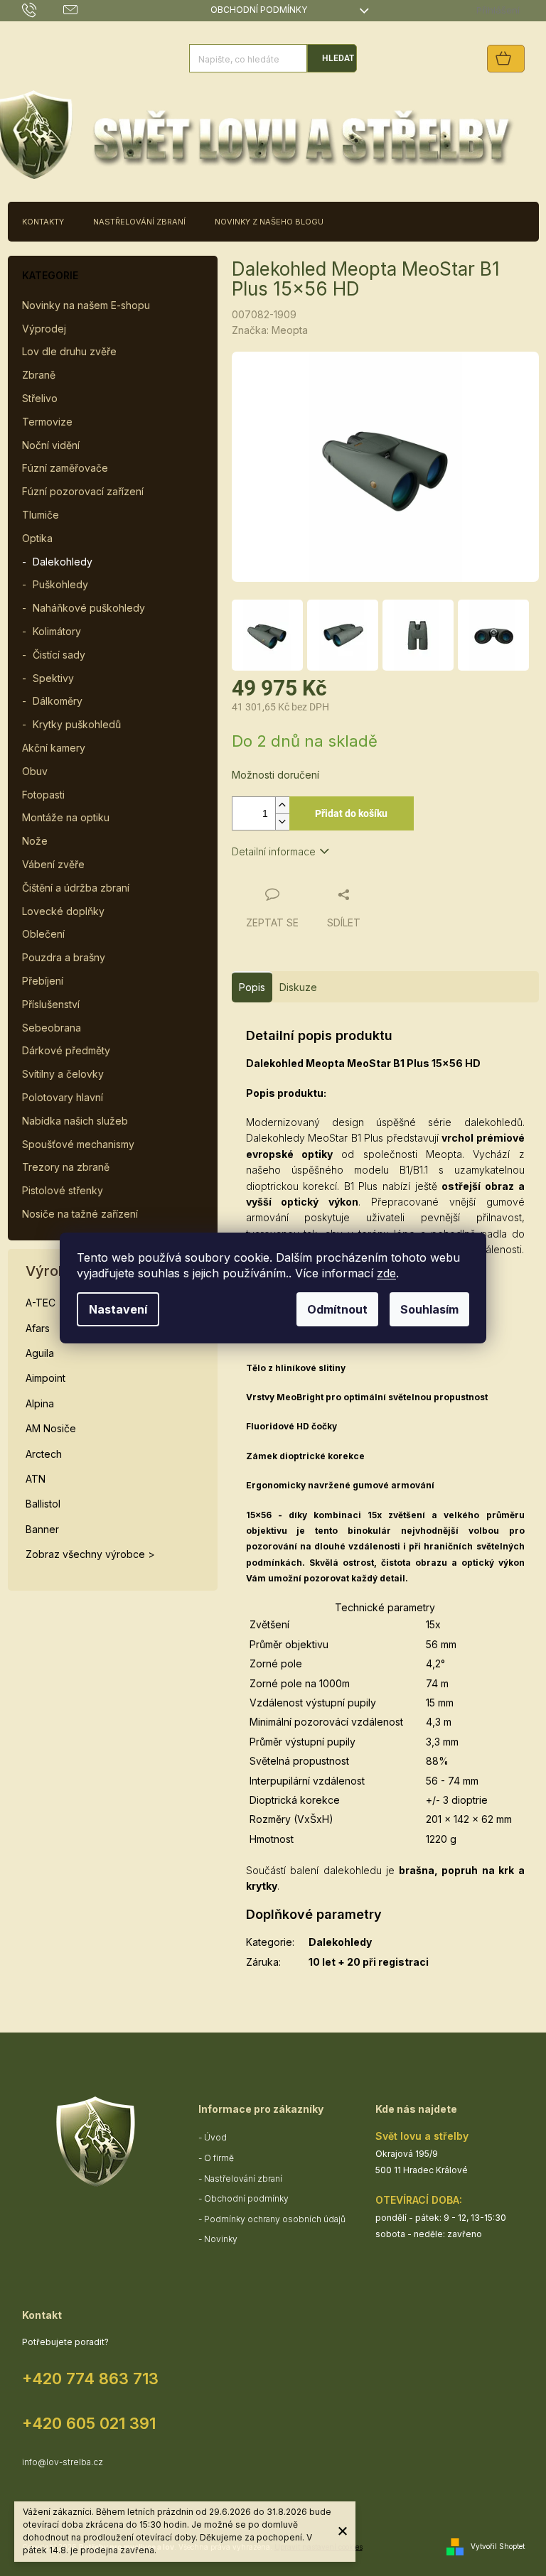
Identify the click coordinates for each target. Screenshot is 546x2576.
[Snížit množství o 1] (282, 822)
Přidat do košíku (351, 813)
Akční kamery (54, 748)
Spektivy (53, 678)
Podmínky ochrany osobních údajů (275, 2219)
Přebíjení (43, 981)
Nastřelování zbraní (243, 2179)
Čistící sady (59, 655)
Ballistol (43, 1504)
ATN (36, 1479)
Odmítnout (337, 1309)
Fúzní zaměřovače (65, 468)
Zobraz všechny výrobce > (90, 1554)
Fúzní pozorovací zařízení (83, 491)
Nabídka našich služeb (75, 1121)
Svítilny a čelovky (63, 1074)
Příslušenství (51, 1004)
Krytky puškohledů (77, 724)
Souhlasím (429, 1309)
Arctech (44, 1454)
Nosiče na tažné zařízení (80, 1214)
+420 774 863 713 (90, 2379)
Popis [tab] (252, 987)
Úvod (215, 2137)
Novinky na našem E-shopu (86, 305)
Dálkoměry (58, 701)
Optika (37, 538)
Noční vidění (51, 445)
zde (386, 1273)
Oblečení (43, 934)
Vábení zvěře (53, 864)
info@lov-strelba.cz (63, 2462)
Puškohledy (60, 584)
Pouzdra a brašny (64, 957)
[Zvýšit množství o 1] (282, 805)
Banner (42, 1529)
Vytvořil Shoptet (498, 2546)
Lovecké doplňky (63, 911)
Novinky (221, 2239)
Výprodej (44, 329)
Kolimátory (57, 631)
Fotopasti (43, 795)
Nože (35, 841)
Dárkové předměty (66, 1050)
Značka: (270, 330)
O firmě (219, 2158)
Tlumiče (41, 515)
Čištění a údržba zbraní (76, 888)
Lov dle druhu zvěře (69, 351)
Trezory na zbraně (66, 1167)
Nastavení (118, 1309)
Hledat (338, 58)
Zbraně (39, 375)
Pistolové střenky (63, 1190)
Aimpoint (45, 1378)
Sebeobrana (52, 1028)
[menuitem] (43, 222)
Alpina (40, 1403)
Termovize (47, 422)
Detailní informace (274, 851)
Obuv (35, 771)
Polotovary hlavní (63, 1097)
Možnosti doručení (275, 775)
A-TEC (41, 1303)
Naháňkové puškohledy (89, 608)
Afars (38, 1328)
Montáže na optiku (66, 817)
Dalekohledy (63, 562)
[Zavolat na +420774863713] (43, 10)
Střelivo (40, 398)
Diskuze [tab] (298, 987)
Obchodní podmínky (259, 10)
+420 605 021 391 (89, 2423)
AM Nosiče (51, 1428)
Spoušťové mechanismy (78, 1144)
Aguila (40, 1353)
